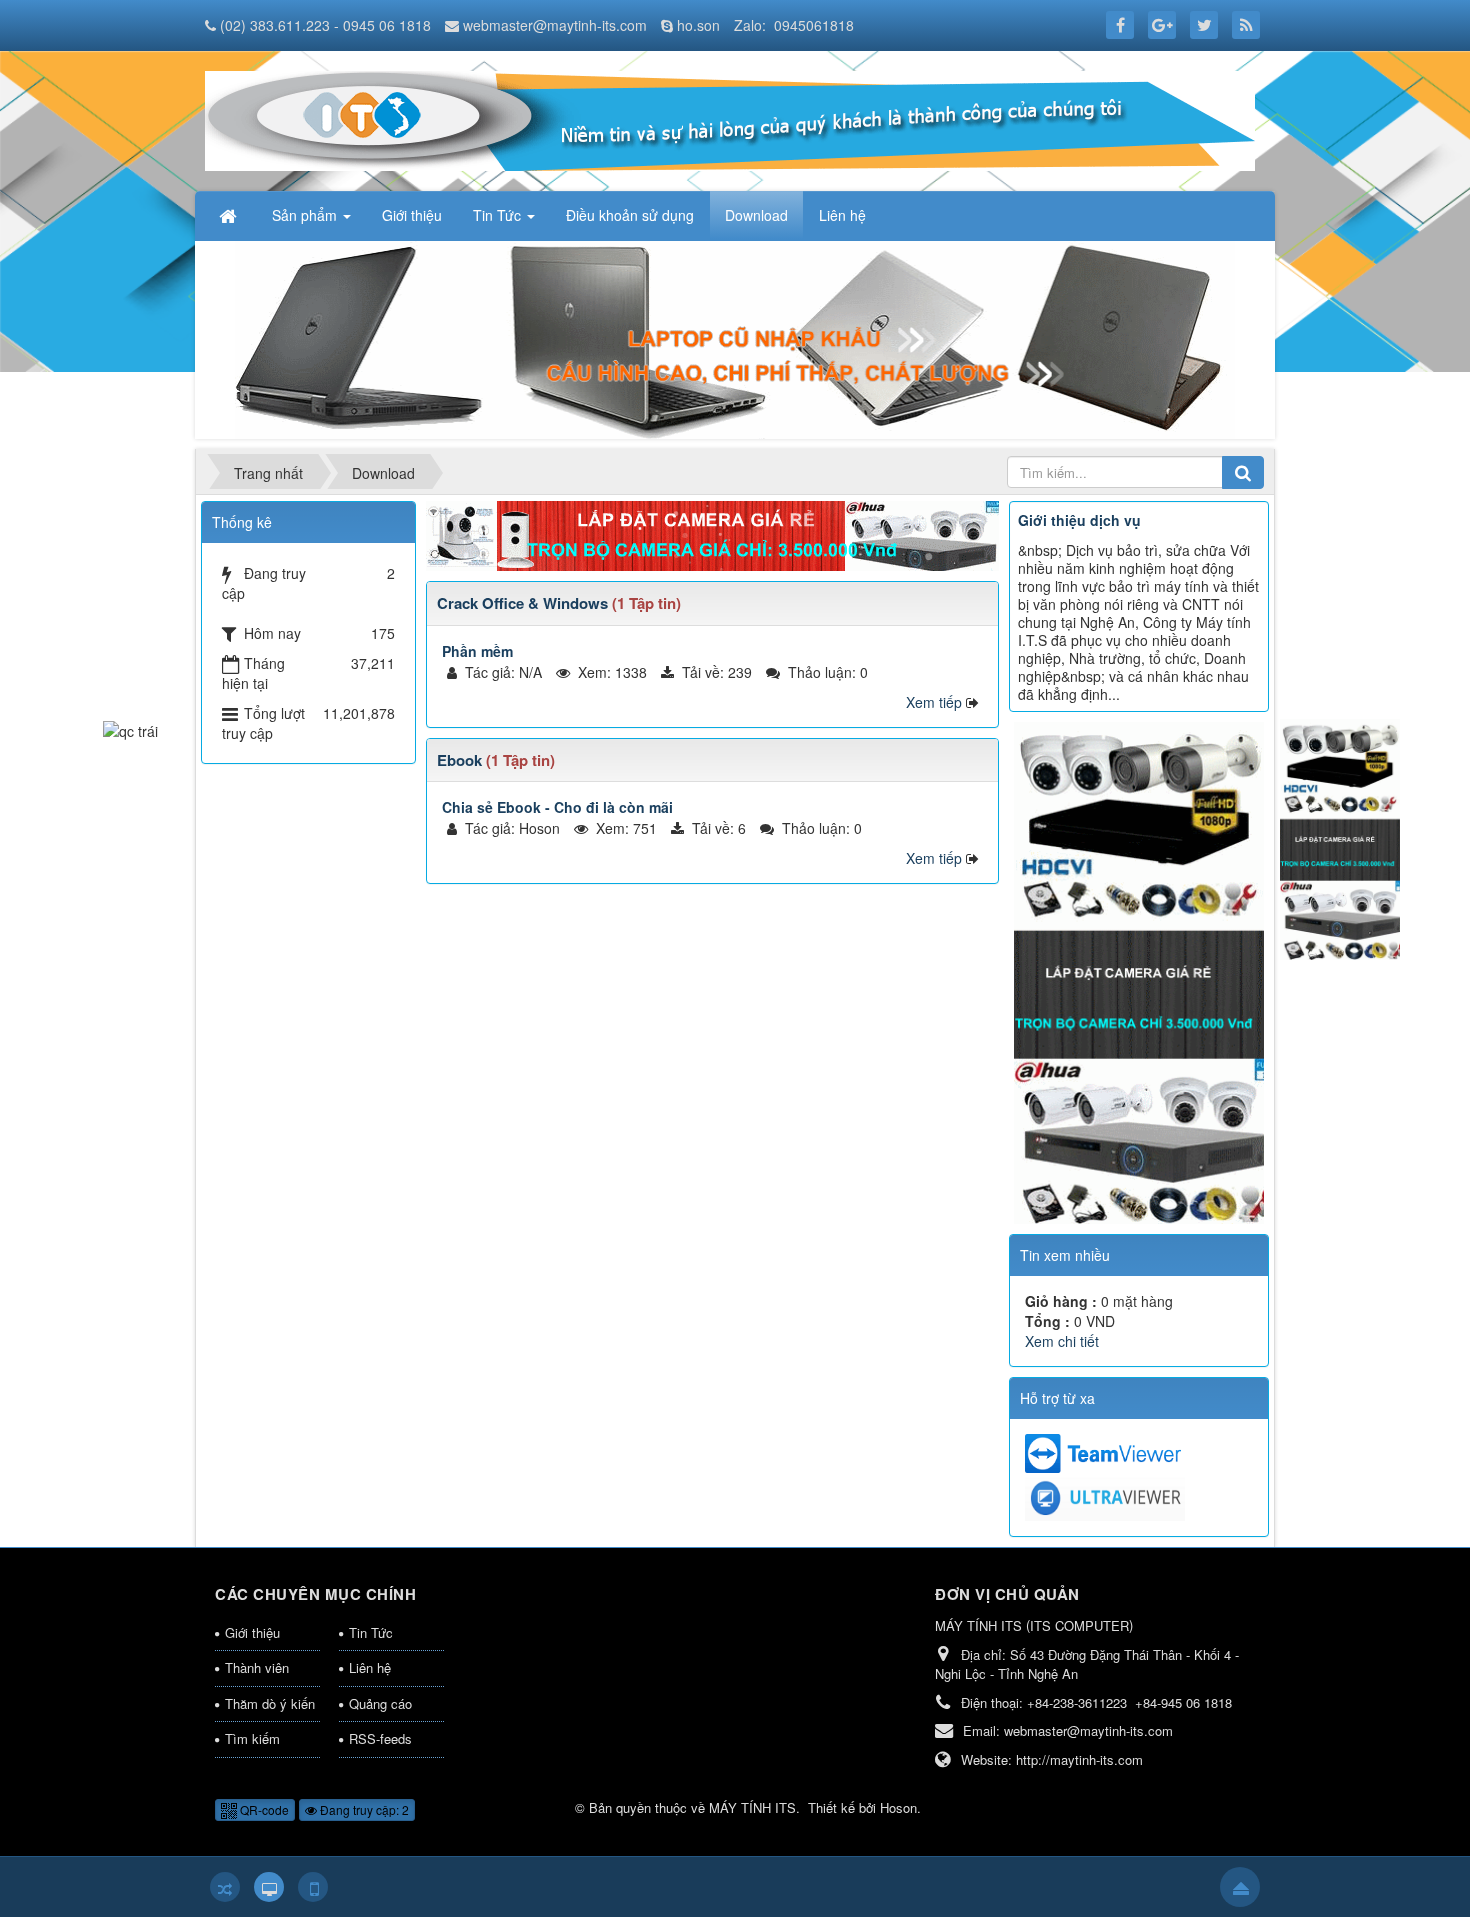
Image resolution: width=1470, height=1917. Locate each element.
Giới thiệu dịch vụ (1079, 520)
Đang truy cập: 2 (363, 1809)
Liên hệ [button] (842, 215)
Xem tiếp (934, 702)
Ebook (459, 760)
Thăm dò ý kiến (270, 1703)
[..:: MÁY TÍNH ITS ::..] (730, 119)
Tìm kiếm (252, 1738)
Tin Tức (371, 1632)
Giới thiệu (252, 1632)
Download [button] (756, 215)
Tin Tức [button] (499, 215)
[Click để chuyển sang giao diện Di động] (313, 1887)
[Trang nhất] (230, 215)
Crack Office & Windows (522, 603)
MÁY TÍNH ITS (752, 1807)
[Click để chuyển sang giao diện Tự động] (225, 1887)
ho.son (698, 25)
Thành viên (257, 1667)
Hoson (898, 1807)
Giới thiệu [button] (412, 215)
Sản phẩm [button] (306, 215)
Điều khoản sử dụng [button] (630, 215)
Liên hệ (370, 1667)
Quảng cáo (380, 1703)
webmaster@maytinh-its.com (555, 25)
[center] (713, 534)
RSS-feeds (380, 1738)
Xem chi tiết (1062, 1341)
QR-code (263, 1809)
